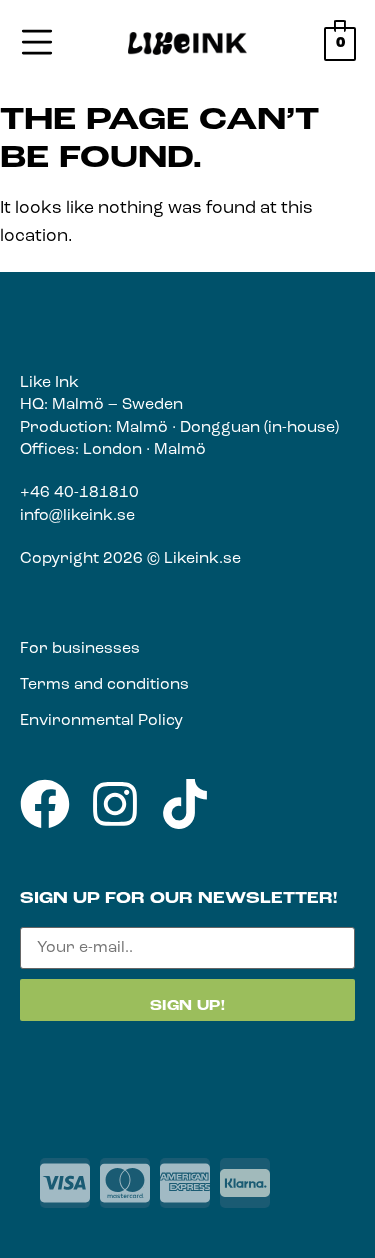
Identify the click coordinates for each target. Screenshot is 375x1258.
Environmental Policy (101, 721)
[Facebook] (45, 804)
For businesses (80, 649)
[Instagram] (115, 804)
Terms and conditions (104, 685)
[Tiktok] (185, 804)
